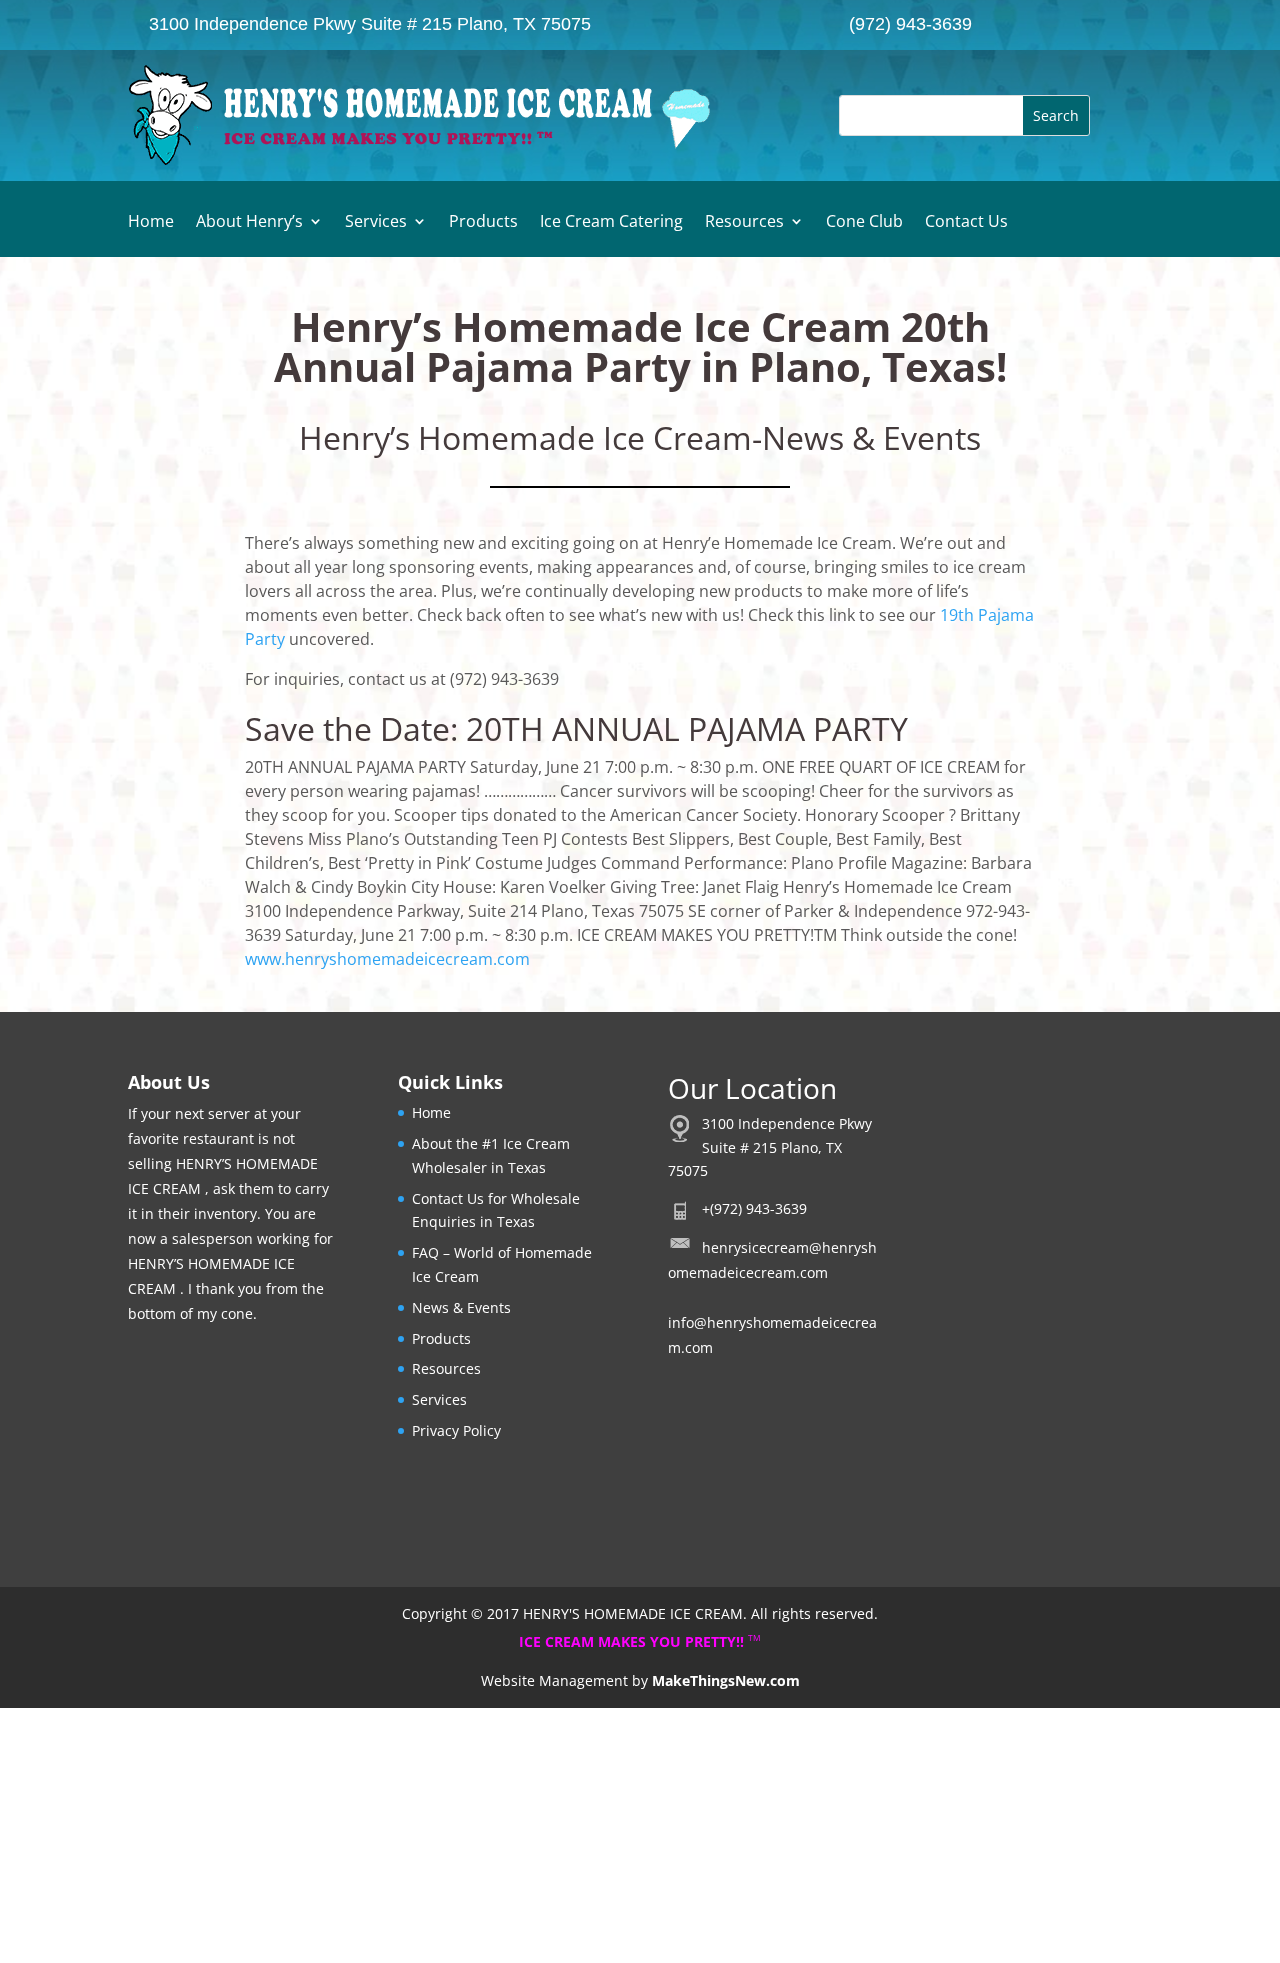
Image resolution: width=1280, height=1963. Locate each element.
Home (151, 223)
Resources (744, 223)
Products (483, 223)
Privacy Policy (456, 1430)
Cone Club (864, 223)
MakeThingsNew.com (726, 1680)
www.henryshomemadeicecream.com (387, 959)
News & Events (461, 1307)
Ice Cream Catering (611, 223)
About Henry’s (249, 223)
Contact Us (966, 223)
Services (376, 223)
